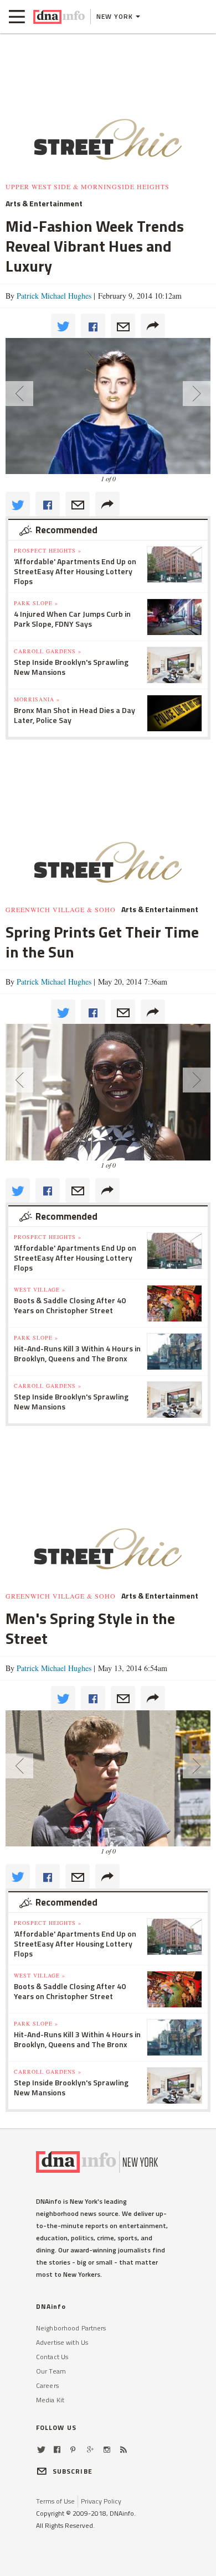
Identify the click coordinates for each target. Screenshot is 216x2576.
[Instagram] (107, 2450)
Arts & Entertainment (44, 204)
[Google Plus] (90, 2450)
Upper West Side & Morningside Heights (88, 186)
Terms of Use (55, 2501)
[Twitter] (41, 2450)
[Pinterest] (73, 2450)
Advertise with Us (62, 2342)
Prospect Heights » (48, 550)
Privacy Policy (101, 2501)
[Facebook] (57, 2450)
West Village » (40, 1289)
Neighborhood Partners (71, 2328)
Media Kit (50, 2400)
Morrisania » (37, 699)
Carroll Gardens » (48, 651)
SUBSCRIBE (73, 2471)
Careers (47, 2385)
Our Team (51, 2371)
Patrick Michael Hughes (54, 296)
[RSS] (124, 2450)
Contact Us (52, 2357)
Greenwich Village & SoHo (61, 909)
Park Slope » (36, 603)
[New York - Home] (59, 17)
